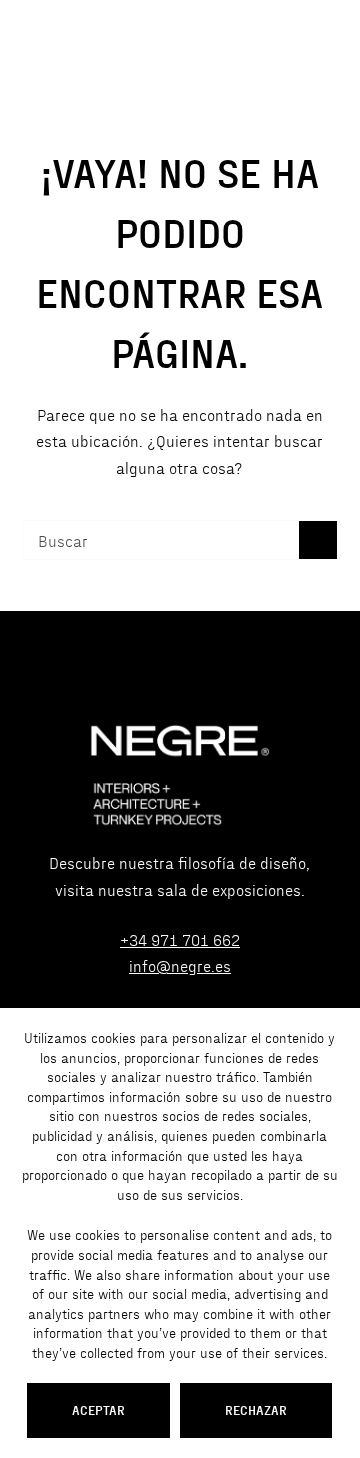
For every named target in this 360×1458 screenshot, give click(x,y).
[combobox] (161, 540)
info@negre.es (180, 965)
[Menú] (329, 46)
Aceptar (98, 1409)
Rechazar (256, 1409)
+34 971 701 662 (180, 939)
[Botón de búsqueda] (318, 540)
